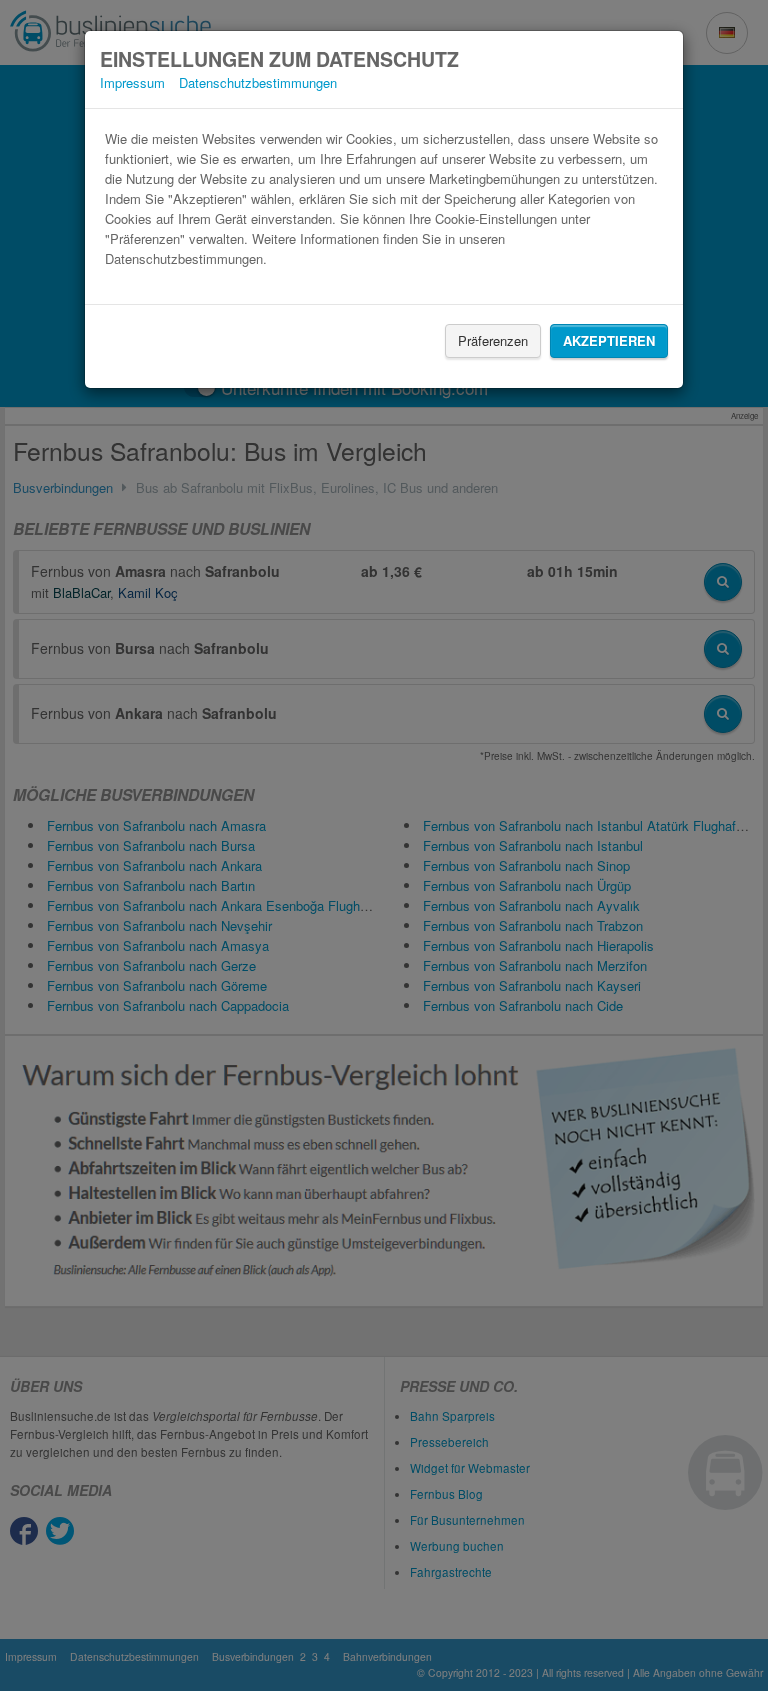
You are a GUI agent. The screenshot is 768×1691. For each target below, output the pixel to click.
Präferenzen (493, 340)
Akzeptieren (609, 340)
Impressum (132, 82)
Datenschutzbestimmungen (258, 82)
